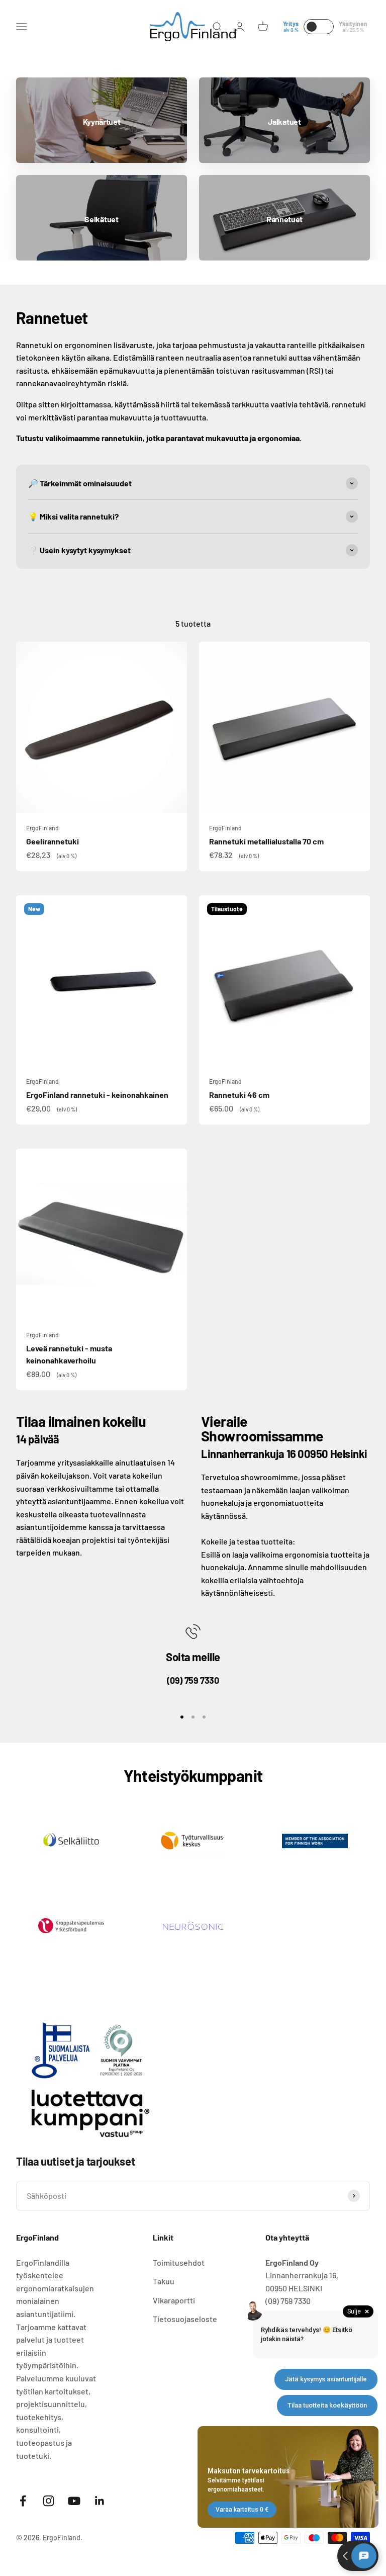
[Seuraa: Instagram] (49, 2501)
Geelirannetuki (53, 841)
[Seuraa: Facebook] (23, 2501)
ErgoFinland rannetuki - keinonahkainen (97, 1095)
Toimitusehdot (179, 2262)
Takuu (164, 2281)
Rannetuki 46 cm (239, 1095)
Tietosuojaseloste (185, 2319)
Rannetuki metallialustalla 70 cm (266, 841)
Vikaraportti (174, 2300)
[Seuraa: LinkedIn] (100, 2501)
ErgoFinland (42, 828)
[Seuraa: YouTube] (74, 2501)
